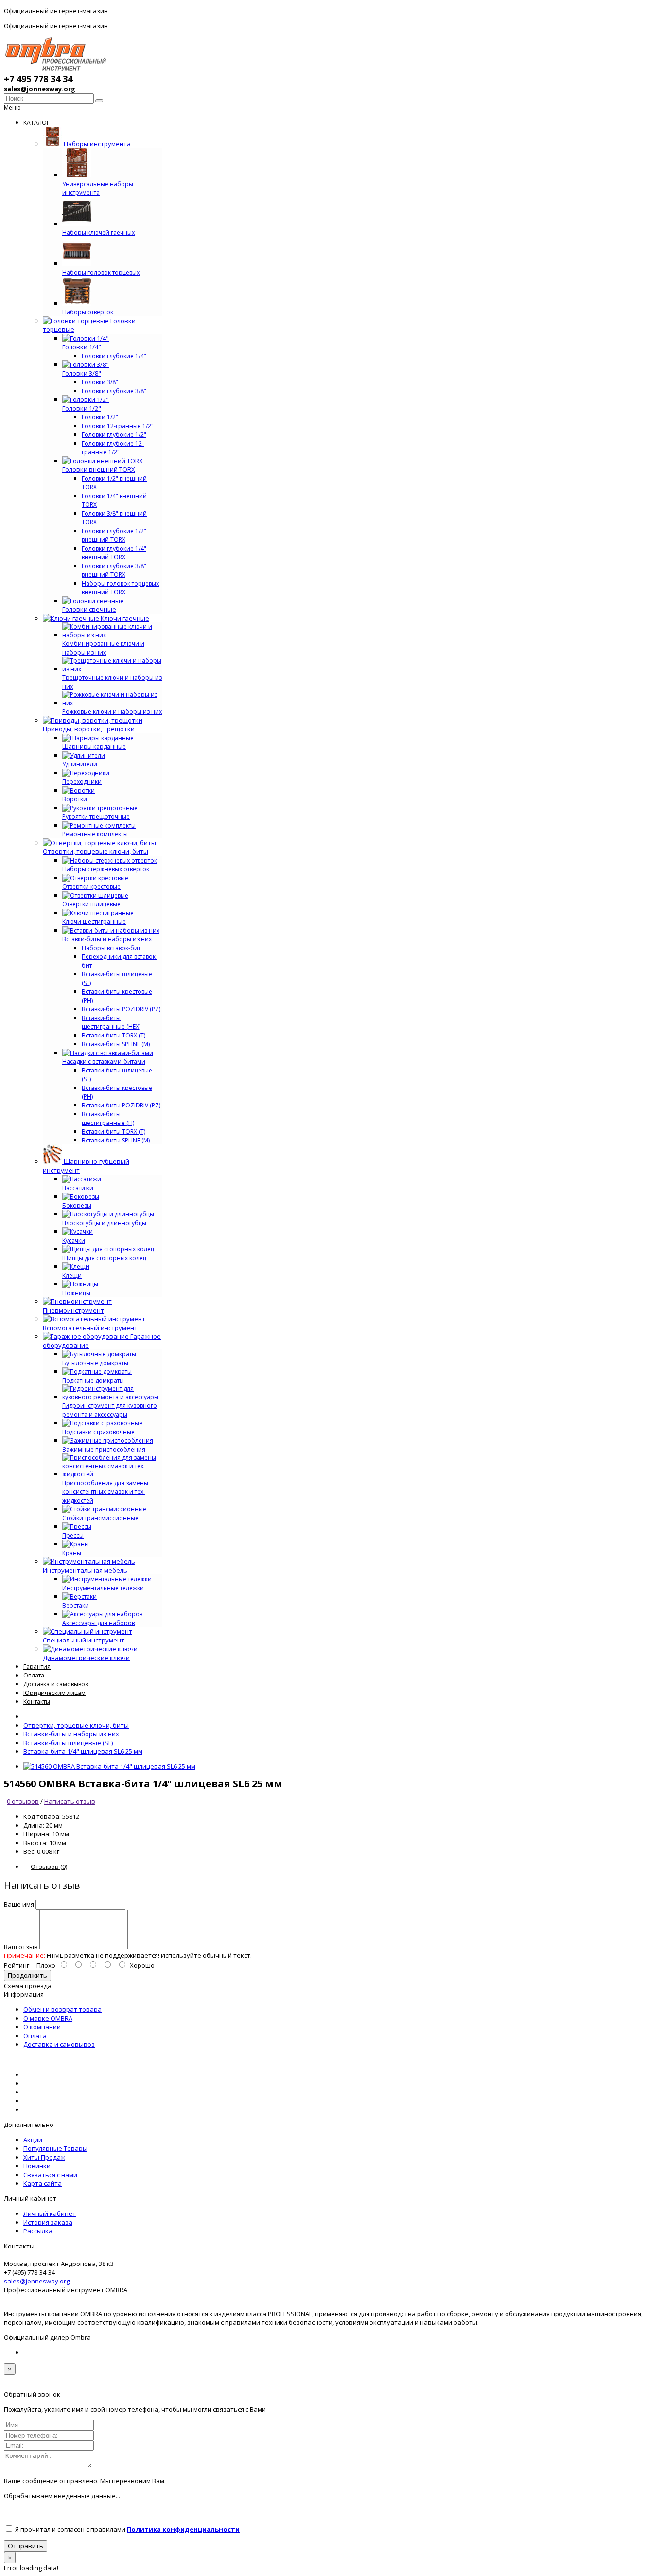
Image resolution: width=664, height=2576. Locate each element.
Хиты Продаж (44, 2157)
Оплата (35, 2036)
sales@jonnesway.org (37, 2281)
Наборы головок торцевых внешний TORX (120, 588)
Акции (33, 2140)
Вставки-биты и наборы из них (71, 1734)
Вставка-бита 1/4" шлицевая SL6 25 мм (83, 1751)
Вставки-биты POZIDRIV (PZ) (121, 1009)
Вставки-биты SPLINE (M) (116, 1044)
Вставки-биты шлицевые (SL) (68, 1743)
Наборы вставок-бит (111, 948)
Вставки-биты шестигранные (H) (108, 1118)
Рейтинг (17, 1965)
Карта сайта (43, 2183)
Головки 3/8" (100, 382)
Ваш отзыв (21, 1947)
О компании (42, 2027)
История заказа (48, 2222)
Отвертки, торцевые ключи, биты (76, 1725)
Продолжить (27, 1975)
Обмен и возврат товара (62, 2009)
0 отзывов (23, 1801)
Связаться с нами (50, 2175)
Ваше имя (19, 1904)
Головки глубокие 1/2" (114, 435)
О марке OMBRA (48, 2018)
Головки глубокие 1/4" (114, 356)
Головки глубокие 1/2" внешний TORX (114, 535)
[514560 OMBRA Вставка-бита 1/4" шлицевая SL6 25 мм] (109, 1766)
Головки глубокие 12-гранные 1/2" (113, 448)
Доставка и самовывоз (59, 2044)
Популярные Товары (55, 2148)
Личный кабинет (50, 2213)
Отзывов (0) (49, 1867)
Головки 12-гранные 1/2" (118, 426)
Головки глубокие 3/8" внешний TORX (114, 570)
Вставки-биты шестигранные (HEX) (111, 1022)
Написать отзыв (70, 1801)
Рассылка (38, 2231)
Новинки (37, 2166)
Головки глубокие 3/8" (114, 391)
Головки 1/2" (100, 417)
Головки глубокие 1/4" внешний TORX (114, 553)
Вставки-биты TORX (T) (114, 1035)
